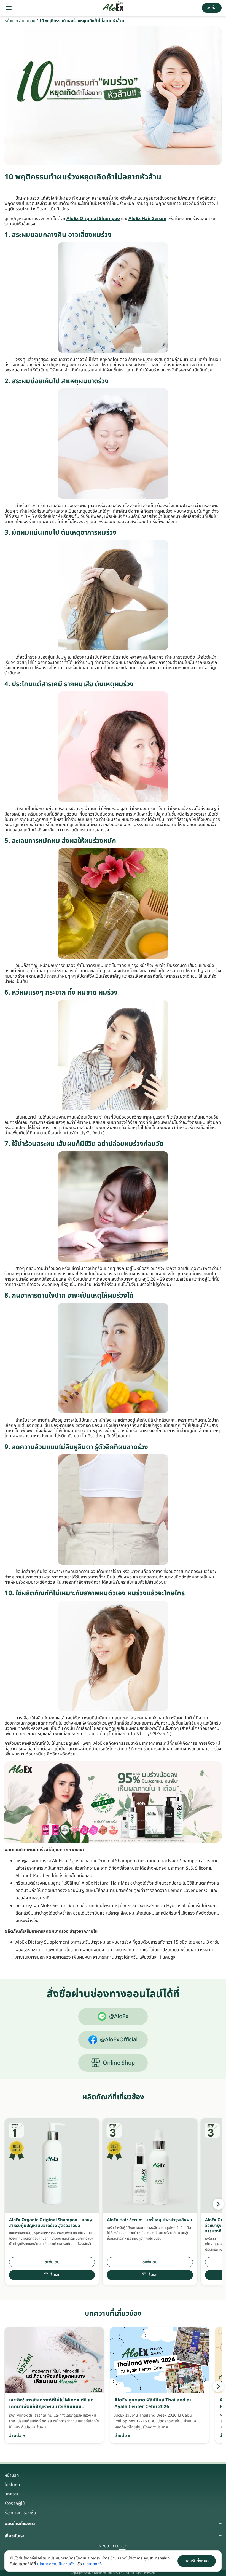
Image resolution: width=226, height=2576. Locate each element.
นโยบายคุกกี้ (92, 2564)
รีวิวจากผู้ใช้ (15, 2503)
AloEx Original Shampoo (93, 219)
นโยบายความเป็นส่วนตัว (56, 2564)
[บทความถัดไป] (218, 2386)
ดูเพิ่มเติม (52, 2262)
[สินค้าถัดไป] (218, 2204)
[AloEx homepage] (113, 8)
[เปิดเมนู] (9, 8)
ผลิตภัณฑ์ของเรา (20, 2524)
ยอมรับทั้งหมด (197, 2561)
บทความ (29, 21)
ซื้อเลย (55, 2275)
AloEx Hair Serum (147, 219)
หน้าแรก (11, 21)
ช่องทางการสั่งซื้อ (20, 2513)
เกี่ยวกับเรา (14, 2536)
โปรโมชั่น (12, 2485)
